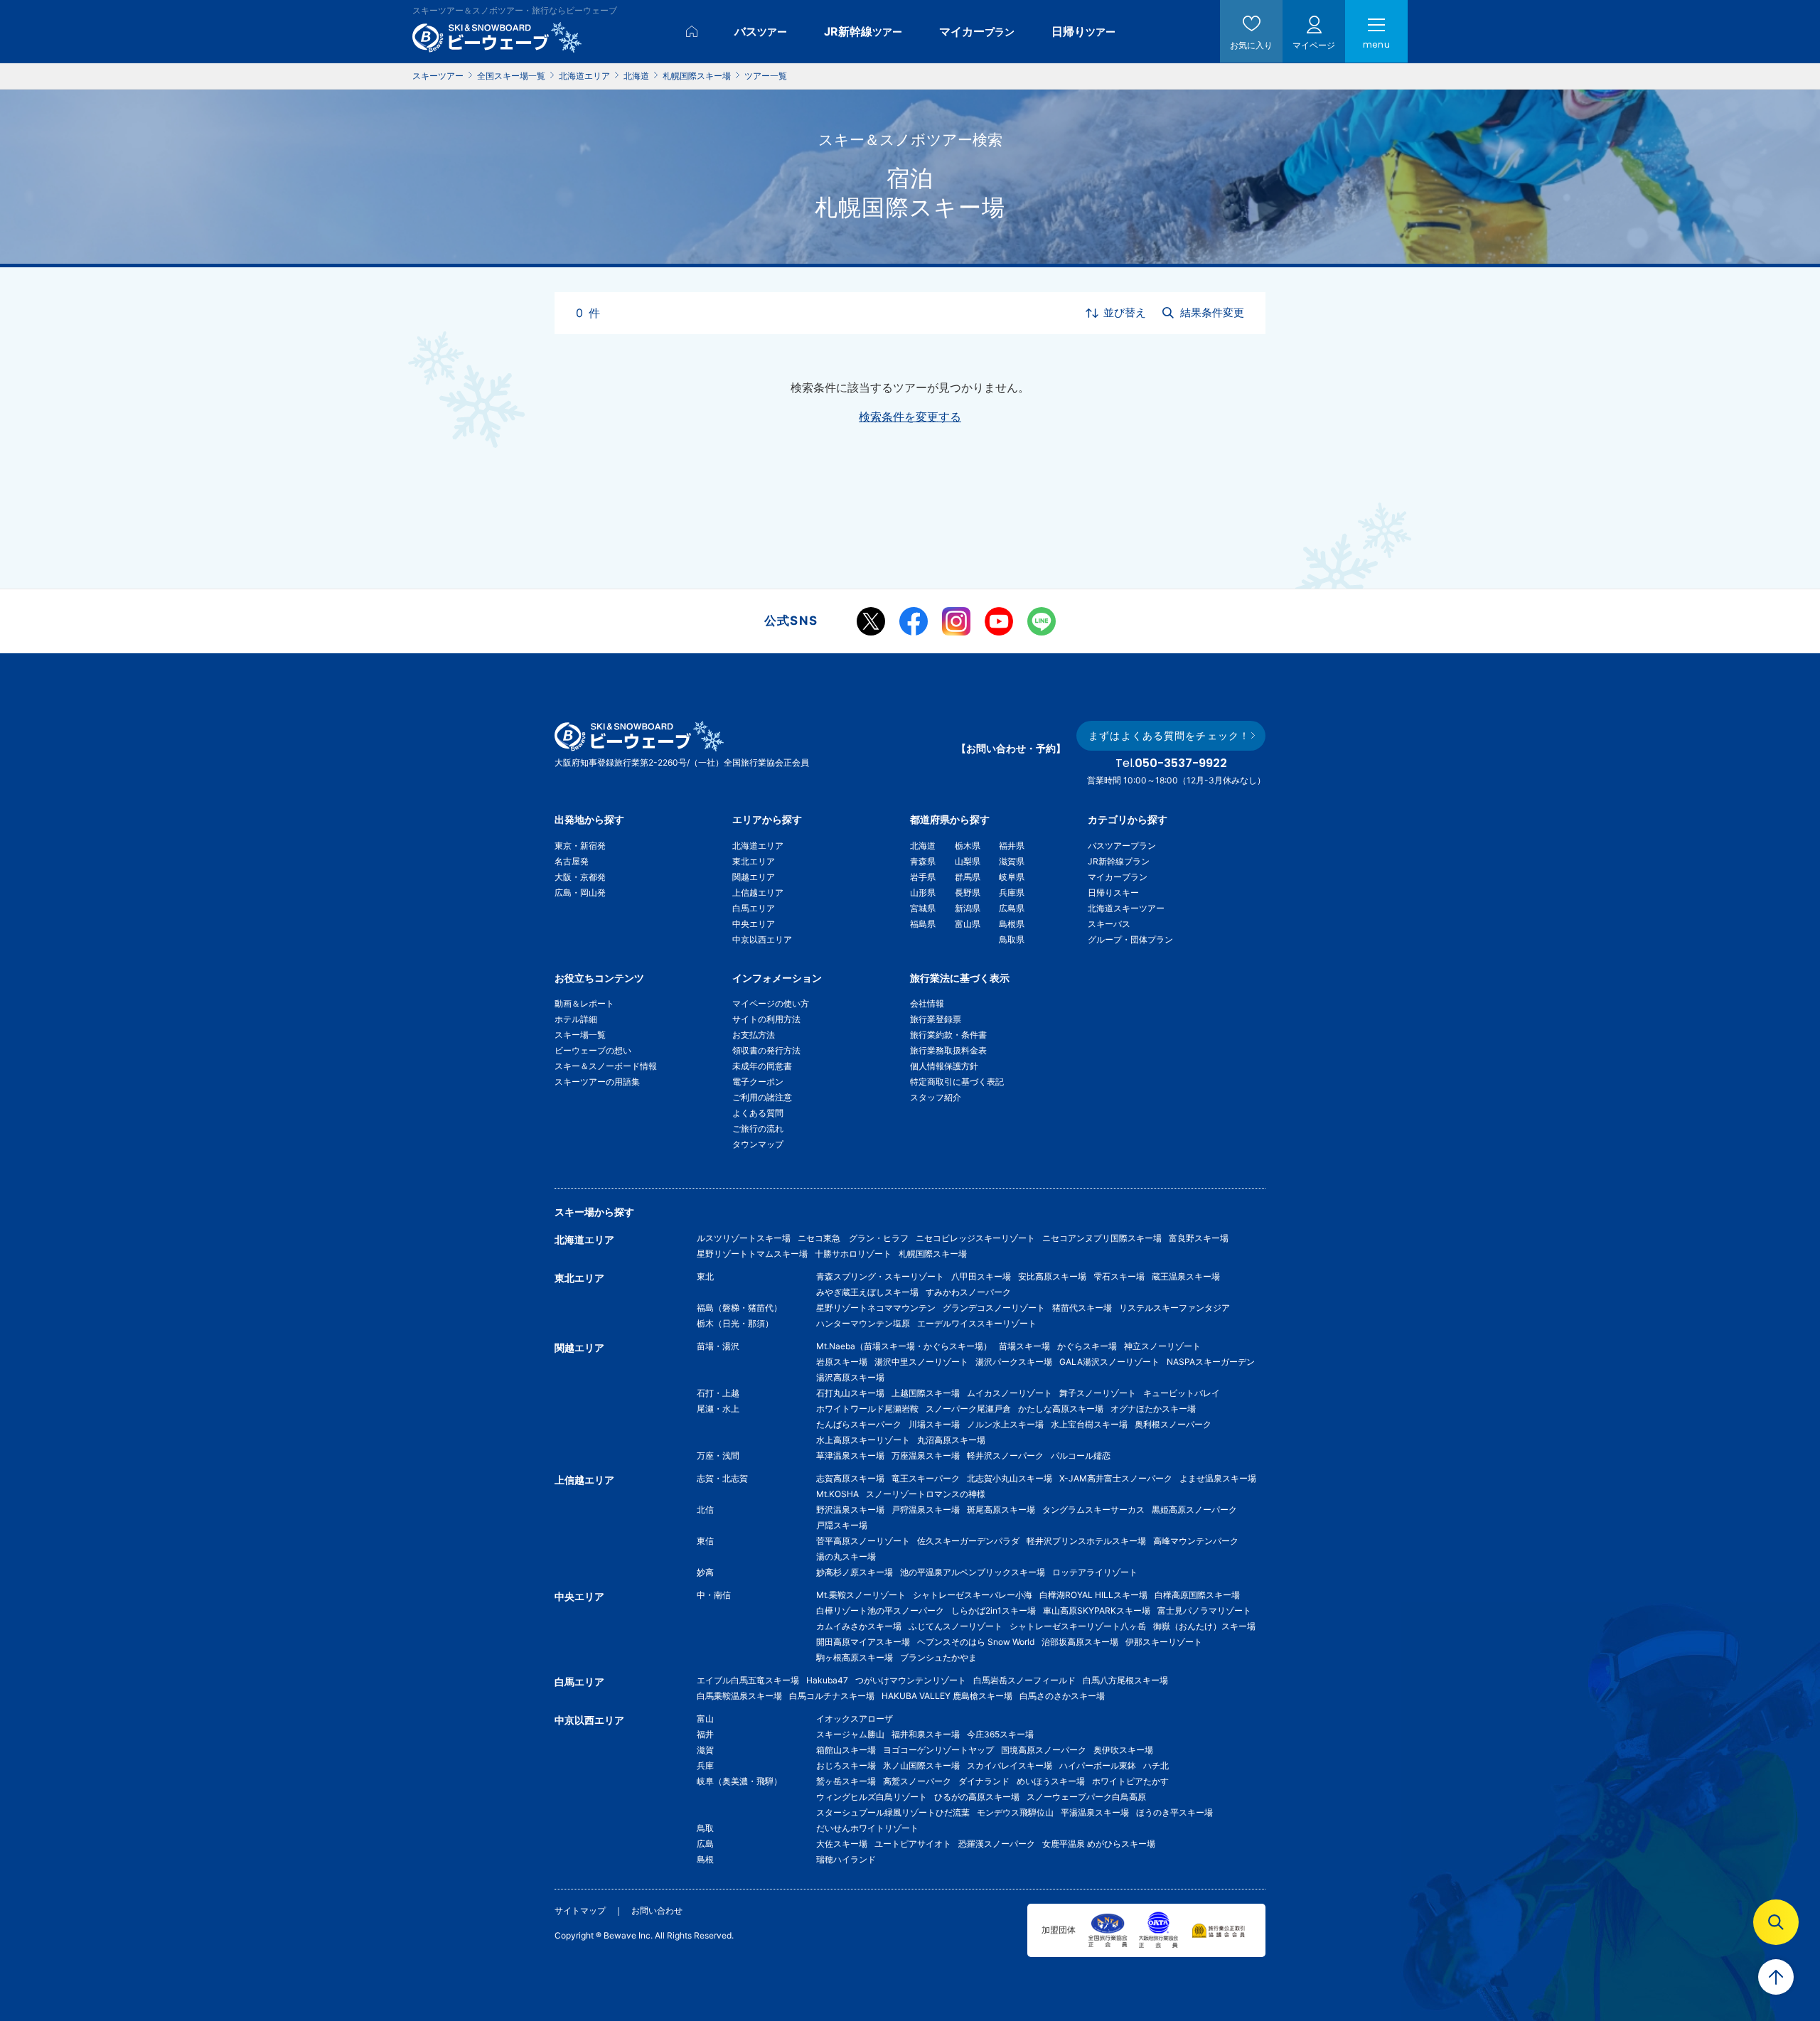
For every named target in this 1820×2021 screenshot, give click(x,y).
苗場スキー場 (1024, 1346)
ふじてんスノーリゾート (955, 1626)
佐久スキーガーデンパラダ (968, 1541)
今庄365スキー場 (1000, 1734)
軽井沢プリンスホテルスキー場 (1086, 1541)
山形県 (923, 892)
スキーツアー (438, 76)
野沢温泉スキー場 (850, 1510)
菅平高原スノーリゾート (863, 1541)
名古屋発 (572, 861)
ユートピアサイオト (913, 1844)
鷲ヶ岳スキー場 (846, 1781)
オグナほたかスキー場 (1153, 1409)
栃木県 (968, 846)
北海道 (636, 76)
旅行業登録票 (936, 1019)
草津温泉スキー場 (850, 1456)
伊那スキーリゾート (1164, 1642)
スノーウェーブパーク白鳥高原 (1091, 1797)
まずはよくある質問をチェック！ (1169, 735)
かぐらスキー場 (1087, 1346)
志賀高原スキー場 (850, 1478)
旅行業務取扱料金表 (948, 1050)
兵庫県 (1012, 892)
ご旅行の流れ (758, 1129)
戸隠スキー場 (842, 1525)
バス (761, 31)
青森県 (923, 861)
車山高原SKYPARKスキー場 (1097, 1610)
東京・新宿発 (580, 846)
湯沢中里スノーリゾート (921, 1362)
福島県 (923, 924)
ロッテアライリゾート (1095, 1572)
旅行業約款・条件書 (948, 1035)
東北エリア (754, 861)
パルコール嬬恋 (1081, 1456)
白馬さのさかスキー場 (1062, 1696)
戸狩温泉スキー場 (926, 1510)
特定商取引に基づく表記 (957, 1082)
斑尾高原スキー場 (1001, 1510)
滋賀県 (1012, 861)
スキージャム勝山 (850, 1734)
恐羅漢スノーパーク (997, 1844)
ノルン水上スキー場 (1005, 1424)
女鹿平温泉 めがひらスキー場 (1099, 1844)
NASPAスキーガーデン (1211, 1362)
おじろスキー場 (846, 1765)
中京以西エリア (762, 939)
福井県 (1012, 846)
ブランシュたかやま (938, 1657)
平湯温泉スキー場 (1095, 1812)
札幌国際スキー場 (697, 76)
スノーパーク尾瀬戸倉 (968, 1409)
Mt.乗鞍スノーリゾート (861, 1595)
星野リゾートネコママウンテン (876, 1308)
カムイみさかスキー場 (859, 1626)
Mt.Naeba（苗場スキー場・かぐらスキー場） (904, 1346)
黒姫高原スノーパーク (1194, 1510)
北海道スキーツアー (1126, 908)
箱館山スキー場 (846, 1750)
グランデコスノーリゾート (994, 1308)
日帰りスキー (1113, 892)
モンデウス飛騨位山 (1015, 1812)
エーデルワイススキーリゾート (977, 1323)
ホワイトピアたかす (1130, 1781)
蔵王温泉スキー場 (1186, 1276)
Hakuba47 (827, 1680)
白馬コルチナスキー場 (832, 1696)
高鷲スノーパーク (917, 1781)
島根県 (1012, 924)
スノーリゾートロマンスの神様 (926, 1494)
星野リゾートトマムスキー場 (752, 1254)
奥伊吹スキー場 (1128, 1750)
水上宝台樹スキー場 (1089, 1424)
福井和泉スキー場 (926, 1734)
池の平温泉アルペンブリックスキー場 (973, 1572)
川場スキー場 (934, 1424)
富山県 (968, 924)
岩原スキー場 (842, 1362)
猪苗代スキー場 (1082, 1308)
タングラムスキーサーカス (1093, 1510)
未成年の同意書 (762, 1066)
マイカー (977, 31)
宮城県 (923, 908)
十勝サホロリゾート (853, 1254)
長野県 (968, 892)
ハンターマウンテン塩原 (863, 1323)
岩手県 (923, 877)
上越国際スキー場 (926, 1393)
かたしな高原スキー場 (1061, 1409)
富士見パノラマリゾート (1204, 1610)
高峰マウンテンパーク (1196, 1541)
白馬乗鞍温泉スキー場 (739, 1696)
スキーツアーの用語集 (597, 1082)
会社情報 (927, 1003)
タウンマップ (758, 1144)
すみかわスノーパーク (968, 1292)
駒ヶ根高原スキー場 (855, 1657)
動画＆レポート (584, 1003)
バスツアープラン (1122, 846)
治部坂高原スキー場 (1080, 1642)
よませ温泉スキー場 (1218, 1478)
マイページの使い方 (771, 1003)
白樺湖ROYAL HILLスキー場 (1093, 1595)
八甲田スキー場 (981, 1276)
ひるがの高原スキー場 (977, 1797)
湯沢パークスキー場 (1014, 1362)
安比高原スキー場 (1052, 1276)
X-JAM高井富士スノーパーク (1116, 1478)
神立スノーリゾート (1162, 1346)
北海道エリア (584, 76)
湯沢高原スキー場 (850, 1377)
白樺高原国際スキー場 (1197, 1595)
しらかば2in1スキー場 (994, 1610)
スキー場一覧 (580, 1035)
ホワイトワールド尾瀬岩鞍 (867, 1409)
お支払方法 (754, 1035)
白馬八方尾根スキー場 (1125, 1680)
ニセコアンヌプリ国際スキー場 (1102, 1238)
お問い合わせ (657, 1910)
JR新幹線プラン (1119, 861)
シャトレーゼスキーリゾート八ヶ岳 (1078, 1626)
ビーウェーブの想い (593, 1050)
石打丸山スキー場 (850, 1393)
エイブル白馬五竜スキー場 (748, 1680)
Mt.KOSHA (837, 1494)
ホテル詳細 (576, 1019)
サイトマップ (580, 1910)
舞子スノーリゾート (1098, 1393)
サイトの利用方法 (766, 1019)
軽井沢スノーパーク (1005, 1456)
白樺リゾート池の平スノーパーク (880, 1610)
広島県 (1012, 908)
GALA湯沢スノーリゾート (1109, 1362)
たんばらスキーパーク (859, 1424)
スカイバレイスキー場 (1010, 1765)
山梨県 (968, 861)
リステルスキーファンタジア (1174, 1308)
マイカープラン (1118, 877)
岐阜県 (1012, 877)
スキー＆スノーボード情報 (606, 1066)
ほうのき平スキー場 (1174, 1812)
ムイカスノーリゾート (1010, 1393)
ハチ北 (1156, 1765)
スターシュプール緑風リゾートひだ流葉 (893, 1812)
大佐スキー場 (842, 1844)
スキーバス (1109, 924)
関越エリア (754, 877)
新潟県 (968, 908)
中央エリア (754, 924)
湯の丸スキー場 (846, 1556)
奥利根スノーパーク (1173, 1424)
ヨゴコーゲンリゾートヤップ (938, 1750)
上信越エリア (758, 892)
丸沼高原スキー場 (951, 1440)
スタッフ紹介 (936, 1097)
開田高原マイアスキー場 (863, 1642)
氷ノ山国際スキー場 (921, 1765)
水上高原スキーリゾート (863, 1440)
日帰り (1083, 31)
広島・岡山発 (580, 892)
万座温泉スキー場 (926, 1456)
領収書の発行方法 (766, 1050)
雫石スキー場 (1119, 1276)
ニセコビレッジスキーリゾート (975, 1238)
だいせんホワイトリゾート (867, 1828)
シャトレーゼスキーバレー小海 (973, 1595)
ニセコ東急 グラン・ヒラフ (853, 1238)
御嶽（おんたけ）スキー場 (1204, 1626)
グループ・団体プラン (1130, 939)
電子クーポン (758, 1082)
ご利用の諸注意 (762, 1097)
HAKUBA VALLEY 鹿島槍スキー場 (947, 1696)
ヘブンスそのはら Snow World (976, 1642)
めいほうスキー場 (1051, 1781)
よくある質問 (758, 1113)
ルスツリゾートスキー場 (744, 1238)
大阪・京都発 (580, 877)
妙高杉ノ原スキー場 (855, 1572)
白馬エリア (754, 908)
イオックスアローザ (855, 1719)
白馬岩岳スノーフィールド (1024, 1680)
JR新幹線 (863, 31)
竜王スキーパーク (926, 1478)
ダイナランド (984, 1781)
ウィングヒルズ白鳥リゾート (872, 1797)
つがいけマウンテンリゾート (911, 1680)
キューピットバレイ (1182, 1393)
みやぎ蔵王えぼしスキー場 (867, 1292)
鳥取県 (1012, 939)
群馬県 (968, 877)
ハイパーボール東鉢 (1098, 1765)
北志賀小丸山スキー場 (1010, 1478)
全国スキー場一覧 (511, 76)
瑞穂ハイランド (846, 1859)
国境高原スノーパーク (1044, 1750)
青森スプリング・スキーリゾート (880, 1276)
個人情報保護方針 (944, 1066)
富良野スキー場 (1199, 1238)
